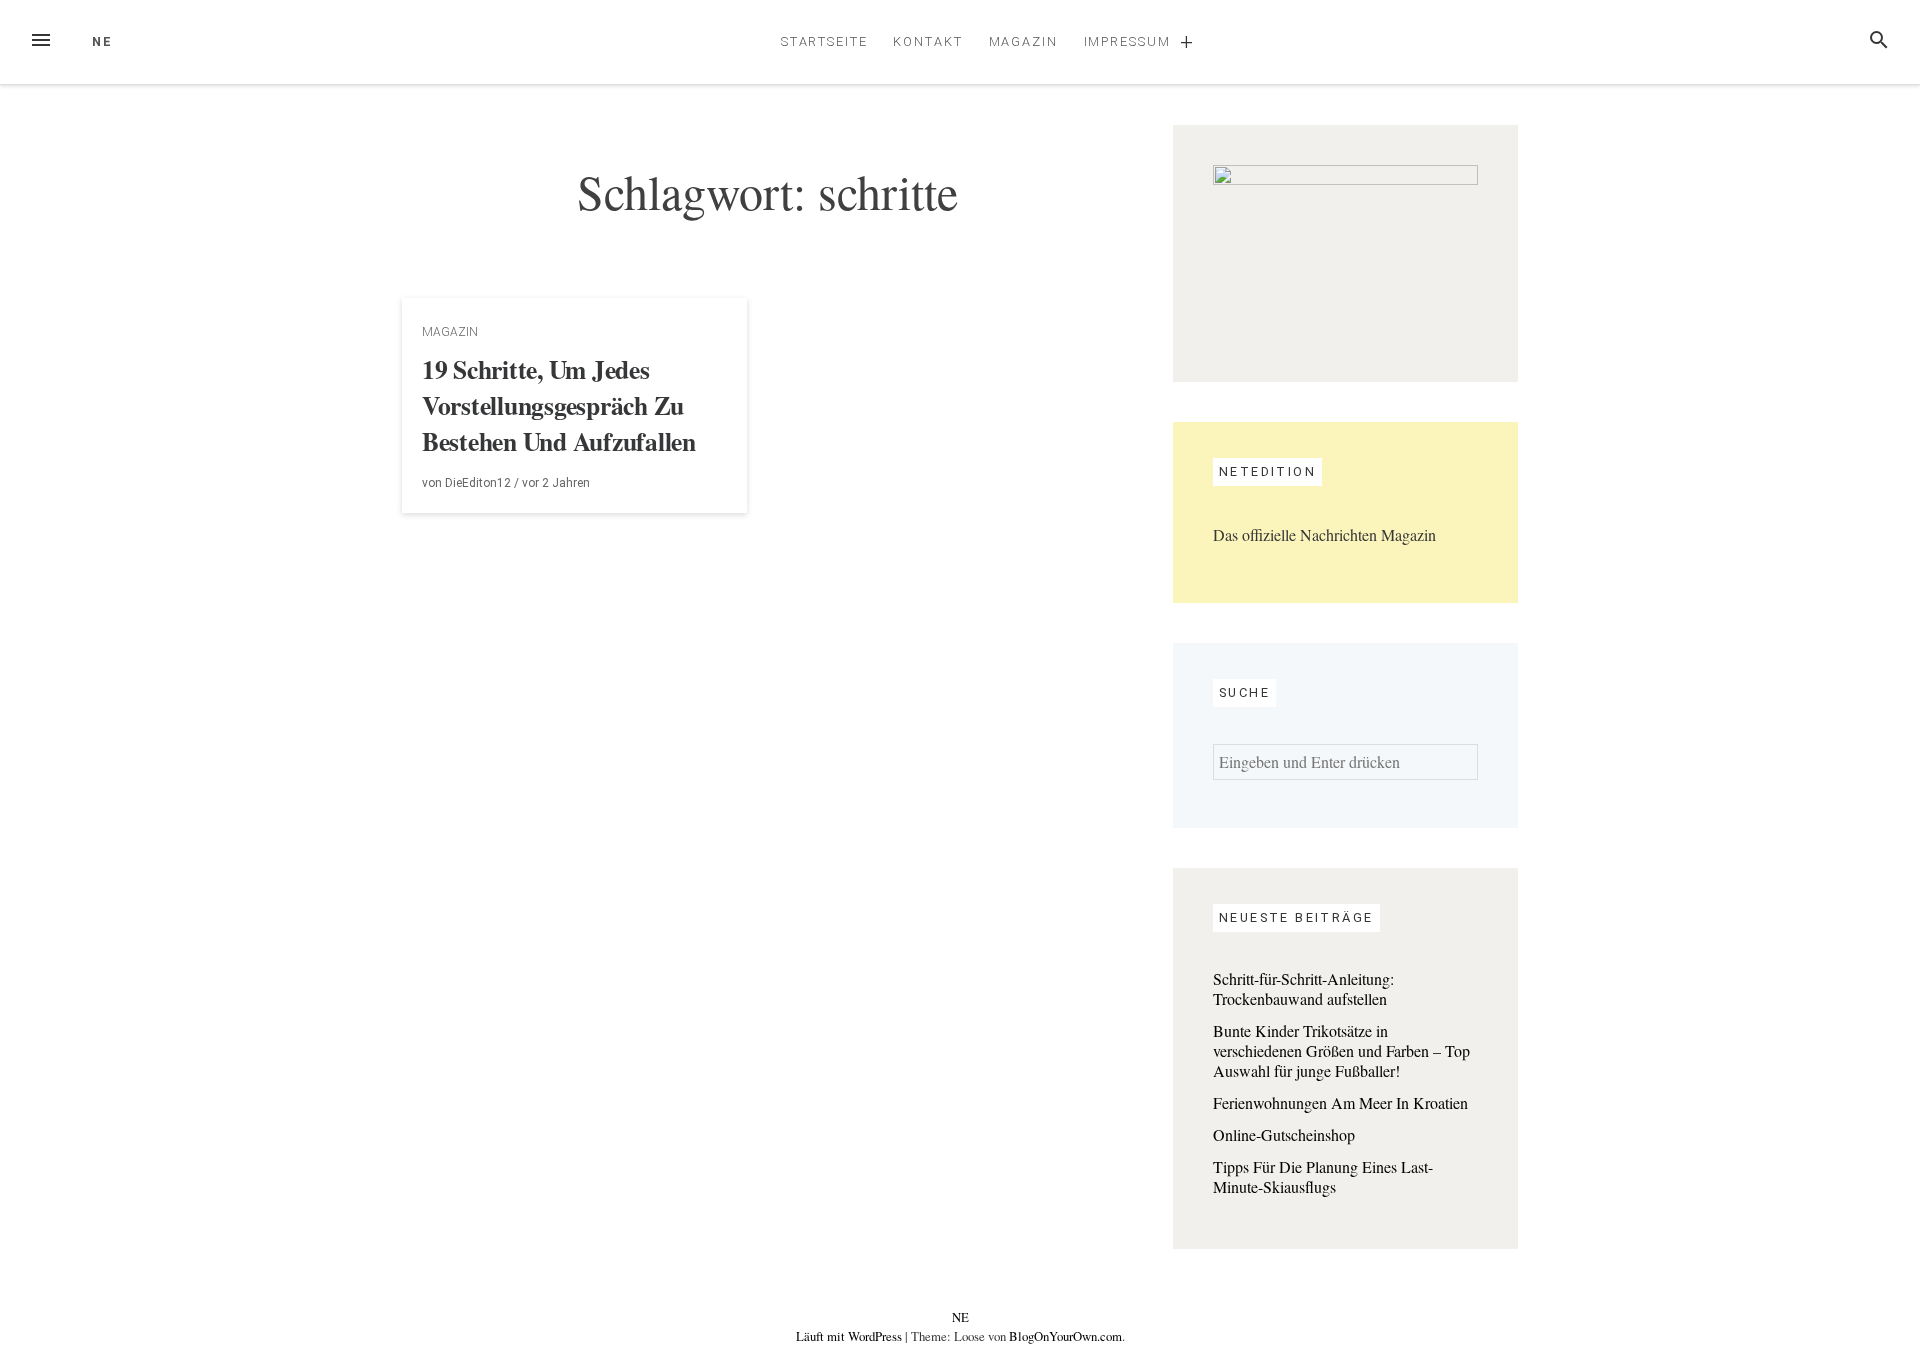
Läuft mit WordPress (850, 1336)
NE (102, 41)
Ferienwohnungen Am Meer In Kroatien (1340, 1102)
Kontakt (927, 41)
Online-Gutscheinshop (1284, 1134)
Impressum (1127, 41)
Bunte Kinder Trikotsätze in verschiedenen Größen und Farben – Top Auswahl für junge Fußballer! (1341, 1050)
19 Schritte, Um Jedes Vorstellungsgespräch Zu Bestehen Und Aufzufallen (559, 405)
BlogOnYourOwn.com (1065, 1336)
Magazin (1023, 41)
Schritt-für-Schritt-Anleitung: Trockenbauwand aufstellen (1303, 988)
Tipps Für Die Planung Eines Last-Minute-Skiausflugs (1323, 1176)
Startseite (824, 41)
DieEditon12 (478, 483)
